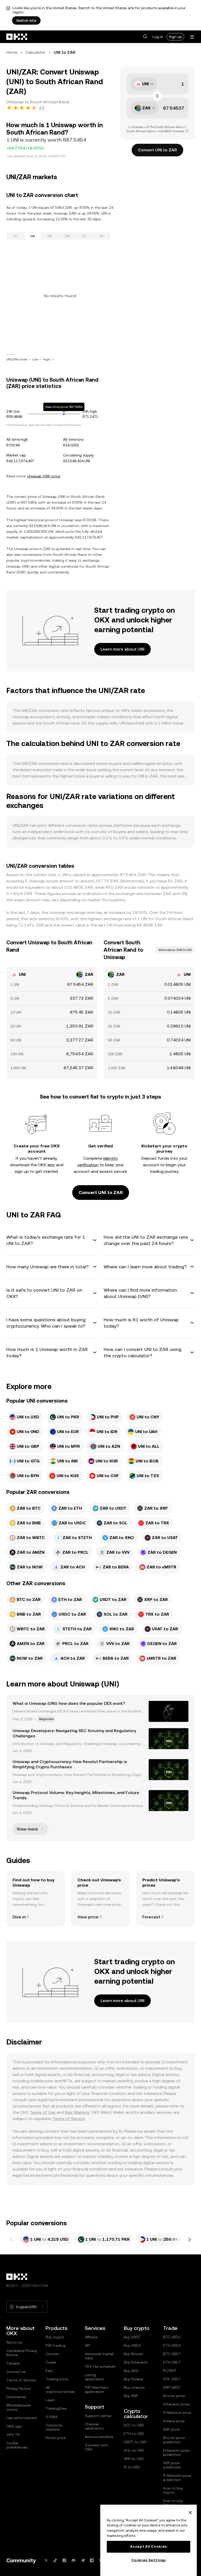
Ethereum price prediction (176, 2452)
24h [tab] (33, 236)
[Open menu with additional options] (192, 37)
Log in (158, 37)
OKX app (14, 2426)
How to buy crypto (173, 2490)
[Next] (189, 2239)
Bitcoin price (174, 2396)
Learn (50, 2400)
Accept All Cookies (149, 2546)
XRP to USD (134, 2459)
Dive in (19, 1917)
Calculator (35, 52)
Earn (49, 2371)
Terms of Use (43, 2112)
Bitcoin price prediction (174, 2440)
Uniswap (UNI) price (44, 476)
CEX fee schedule (100, 2366)
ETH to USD (134, 2434)
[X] (46, 2560)
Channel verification (94, 2426)
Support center (98, 2416)
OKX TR (13, 2435)
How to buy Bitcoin (173, 2503)
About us (14, 2342)
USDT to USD (135, 2442)
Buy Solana (133, 2379)
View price (88, 1917)
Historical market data (99, 2356)
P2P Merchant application (97, 2389)
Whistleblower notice (19, 2407)
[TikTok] (55, 2560)
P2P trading (55, 2345)
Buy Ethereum (136, 2362)
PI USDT (170, 2371)
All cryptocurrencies (60, 2389)
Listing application (94, 2377)
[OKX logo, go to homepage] (17, 37)
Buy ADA (131, 2371)
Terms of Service (68, 2119)
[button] (145, 37)
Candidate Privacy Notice (22, 2353)
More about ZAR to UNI (175, 950)
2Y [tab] (102, 236)
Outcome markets (54, 2427)
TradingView (56, 2408)
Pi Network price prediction (177, 2478)
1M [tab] (67, 236)
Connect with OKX (96, 2447)
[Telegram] (83, 2560)
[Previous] (12, 2239)
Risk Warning (77, 2112)
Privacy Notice (18, 2388)
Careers (13, 2363)
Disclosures (16, 2397)
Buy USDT (132, 2337)
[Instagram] (64, 2560)
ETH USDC (172, 2345)
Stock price (55, 2438)
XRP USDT (172, 2387)
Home (12, 52)
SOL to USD (134, 2450)
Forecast (151, 1917)
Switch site (26, 20)
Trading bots (57, 2379)
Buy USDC (132, 2345)
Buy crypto (55, 2337)
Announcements (99, 2437)
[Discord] (74, 2560)
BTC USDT (172, 2354)
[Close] (190, 2513)
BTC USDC (172, 2337)
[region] (149, 2540)
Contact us (16, 2372)
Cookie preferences (17, 2445)
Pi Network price (177, 2413)
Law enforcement (22, 2418)
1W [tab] (50, 236)
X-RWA (51, 2417)
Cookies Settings (149, 2560)
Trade (51, 2362)
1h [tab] (15, 236)
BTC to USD (134, 2425)
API (87, 2345)
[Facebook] (92, 2560)
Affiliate (91, 2337)
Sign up (175, 37)
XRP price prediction (172, 2465)
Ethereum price (176, 2404)
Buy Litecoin (134, 2387)
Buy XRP (131, 2396)
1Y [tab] (84, 236)
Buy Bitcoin (133, 2354)
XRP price (171, 2429)
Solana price (174, 2421)
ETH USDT (172, 2362)
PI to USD (132, 2467)
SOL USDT (172, 2379)
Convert (52, 2354)
